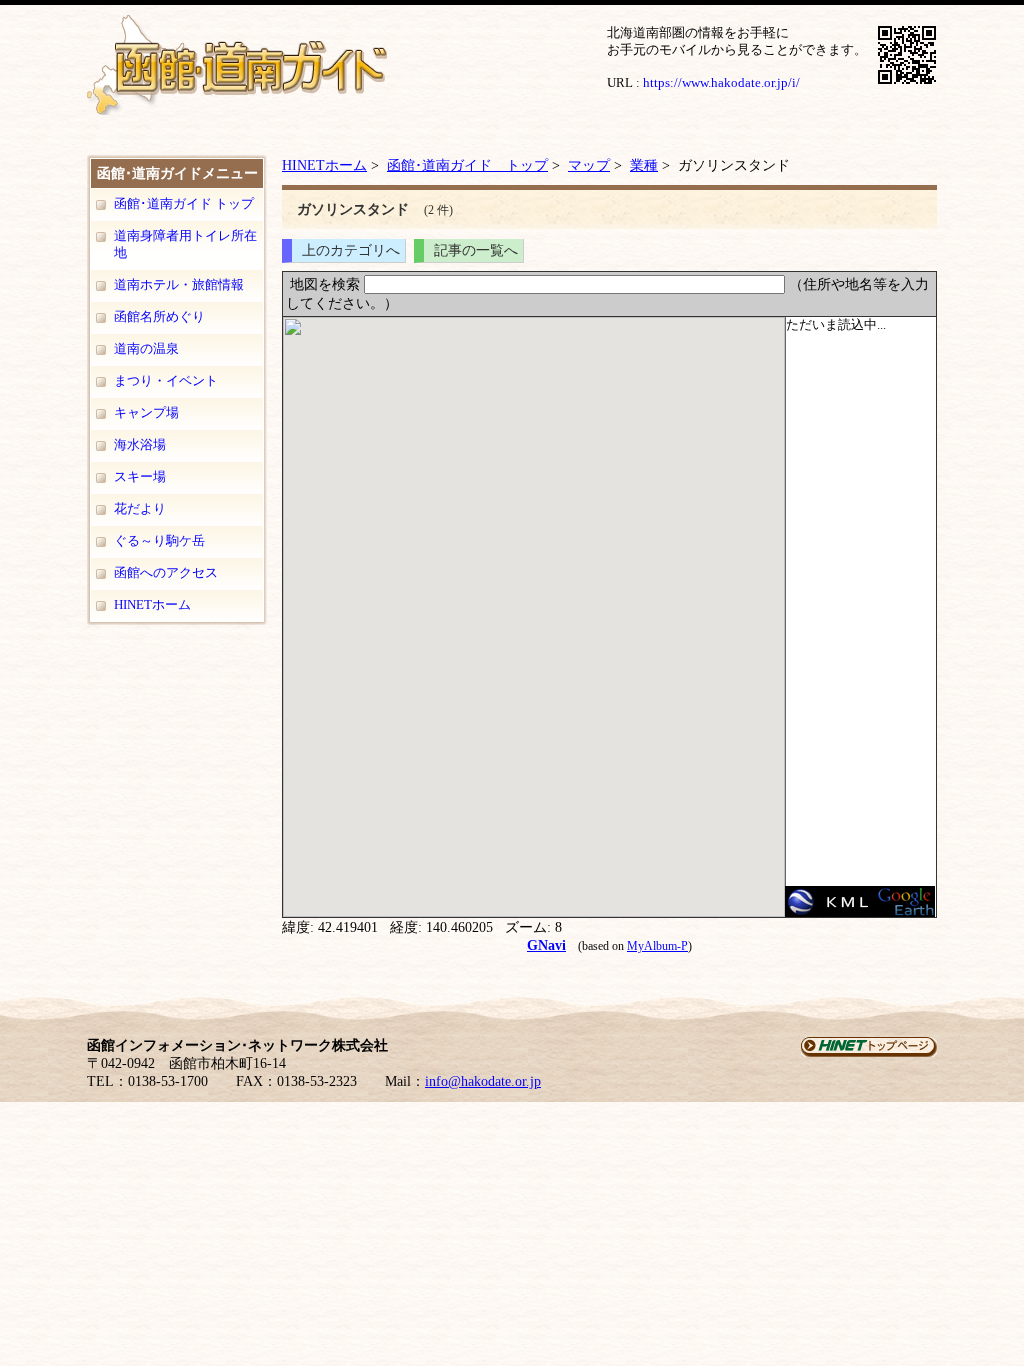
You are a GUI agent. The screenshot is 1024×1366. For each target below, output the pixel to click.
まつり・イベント (166, 380)
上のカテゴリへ (351, 250)
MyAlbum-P (657, 946)
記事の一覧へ (476, 250)
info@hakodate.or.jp (483, 1081)
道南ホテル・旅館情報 (179, 284)
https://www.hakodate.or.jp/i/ (721, 82)
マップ (589, 165)
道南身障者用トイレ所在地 (185, 244)
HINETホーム (152, 604)
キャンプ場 (146, 412)
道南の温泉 (146, 348)
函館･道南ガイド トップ (184, 203)
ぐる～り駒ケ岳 (159, 540)
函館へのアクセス (166, 572)
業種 (644, 165)
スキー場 (140, 476)
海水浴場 (140, 444)
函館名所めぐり (159, 316)
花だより (140, 508)
